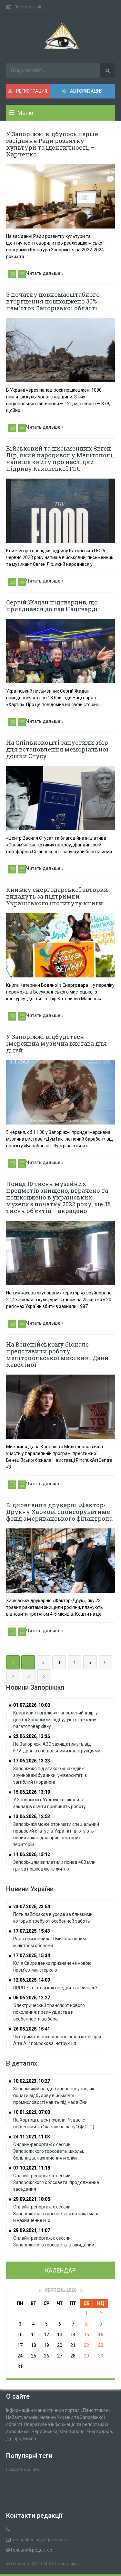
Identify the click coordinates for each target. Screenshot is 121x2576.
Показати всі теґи (23, 2469)
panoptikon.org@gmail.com (40, 2540)
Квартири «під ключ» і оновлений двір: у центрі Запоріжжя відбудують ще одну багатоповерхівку (55, 1720)
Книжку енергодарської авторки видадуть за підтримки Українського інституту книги (57, 896)
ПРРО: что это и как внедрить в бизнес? (55, 1988)
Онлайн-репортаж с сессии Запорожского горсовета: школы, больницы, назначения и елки (49, 2151)
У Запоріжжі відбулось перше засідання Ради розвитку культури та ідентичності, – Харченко (52, 144)
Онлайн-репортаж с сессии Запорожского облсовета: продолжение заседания (56, 2182)
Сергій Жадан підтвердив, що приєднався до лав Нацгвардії (53, 606)
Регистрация (31, 91)
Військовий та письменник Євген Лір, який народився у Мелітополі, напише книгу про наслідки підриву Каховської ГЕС (60, 458)
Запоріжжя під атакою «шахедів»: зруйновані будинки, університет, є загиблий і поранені (50, 1775)
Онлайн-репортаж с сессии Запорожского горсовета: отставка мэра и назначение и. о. (56, 2214)
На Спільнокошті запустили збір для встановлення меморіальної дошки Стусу (57, 749)
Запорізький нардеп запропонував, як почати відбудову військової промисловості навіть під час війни (54, 2095)
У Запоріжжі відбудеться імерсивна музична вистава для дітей (56, 1043)
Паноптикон (68, 2564)
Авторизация (86, 91)
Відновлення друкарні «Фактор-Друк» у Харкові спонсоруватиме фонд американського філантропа (59, 1512)
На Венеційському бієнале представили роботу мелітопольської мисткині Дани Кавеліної (57, 1354)
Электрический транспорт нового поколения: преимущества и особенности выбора (49, 2012)
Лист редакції (28, 7)
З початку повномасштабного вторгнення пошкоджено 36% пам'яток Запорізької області (53, 301)
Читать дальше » (45, 273)
